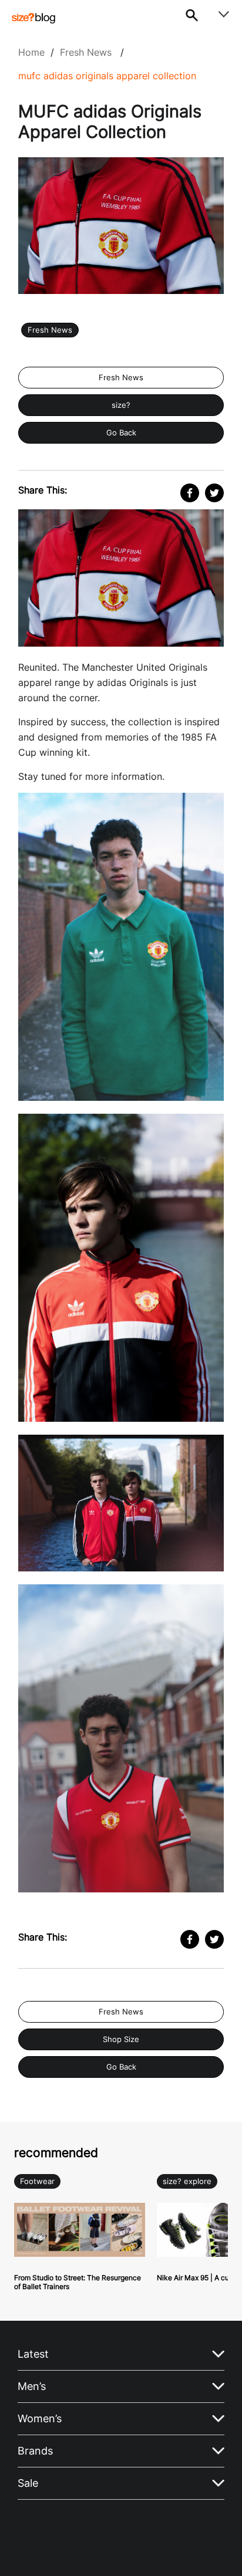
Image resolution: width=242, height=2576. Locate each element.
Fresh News (86, 52)
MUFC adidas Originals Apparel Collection (107, 76)
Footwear (37, 2181)
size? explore (187, 2181)
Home (31, 52)
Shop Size (121, 2039)
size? (121, 405)
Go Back (121, 433)
